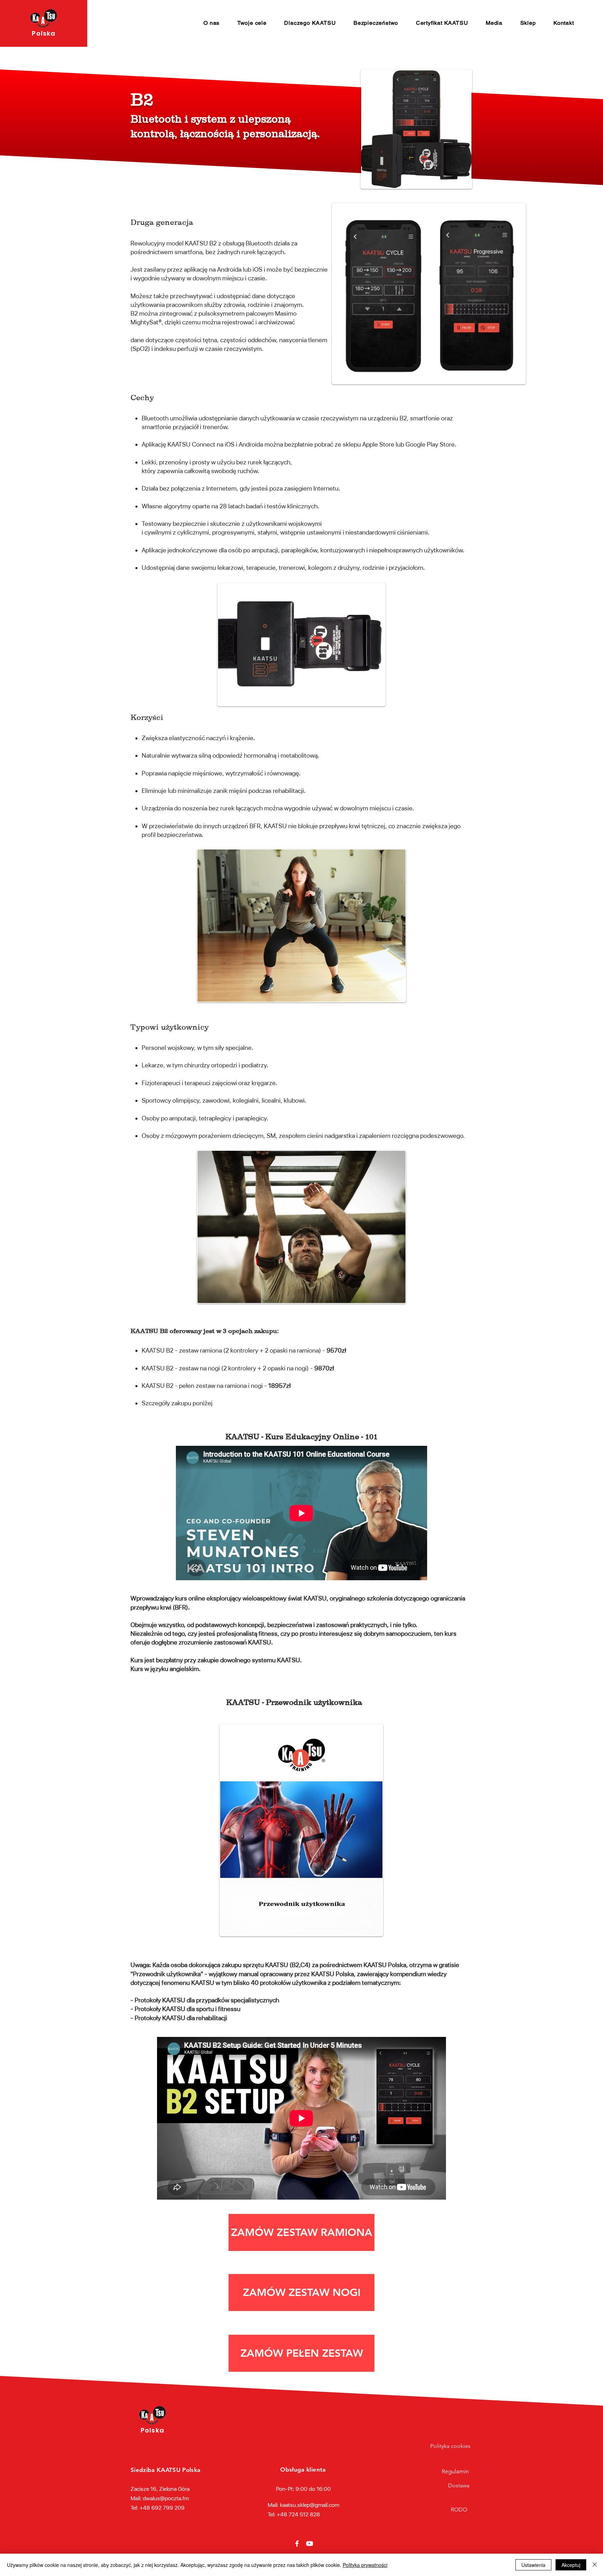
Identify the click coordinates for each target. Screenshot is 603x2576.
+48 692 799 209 (162, 2508)
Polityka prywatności (365, 2565)
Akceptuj (571, 2565)
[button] (212, 23)
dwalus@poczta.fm (166, 2498)
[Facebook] (297, 2544)
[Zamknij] (595, 2565)
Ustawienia (533, 2565)
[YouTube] (310, 2544)
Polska (43, 33)
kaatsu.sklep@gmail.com (310, 2505)
